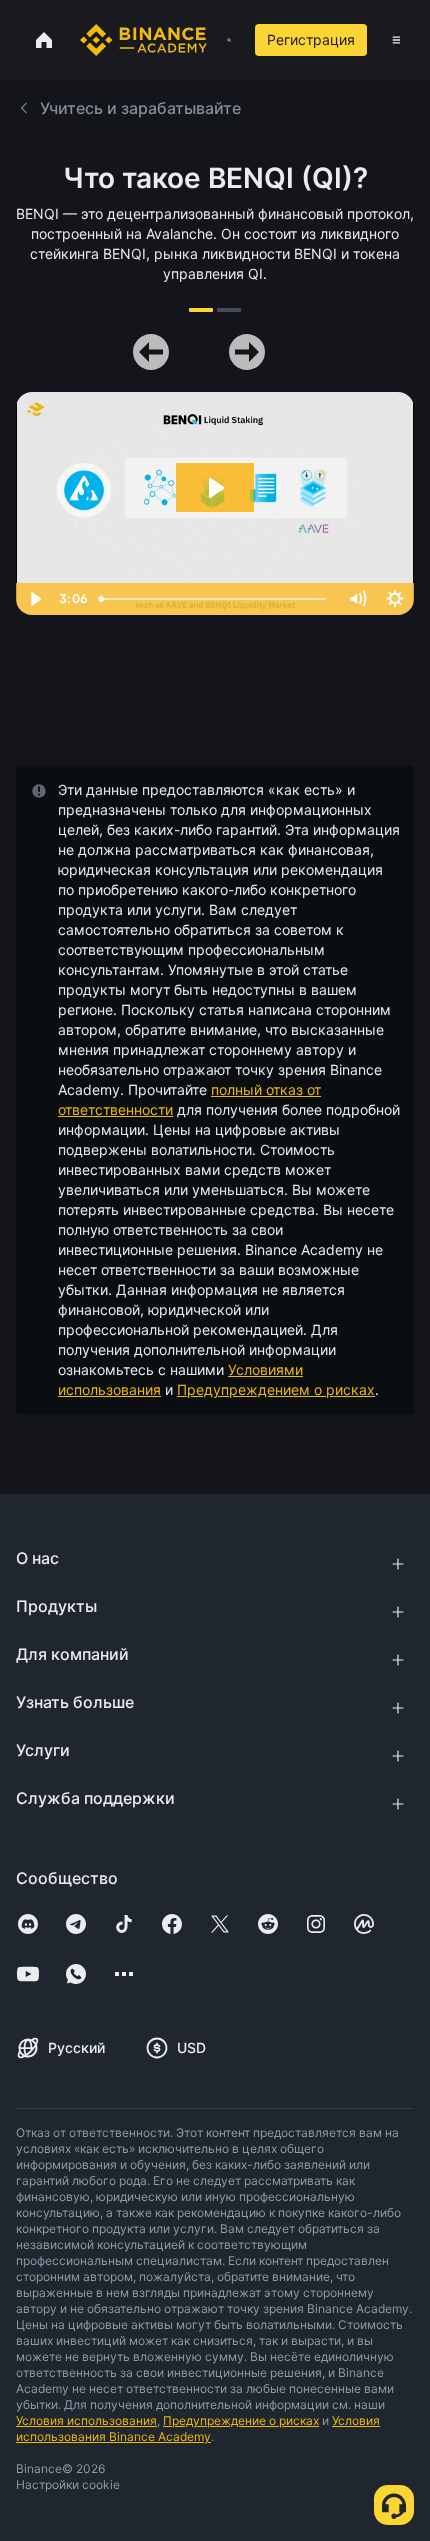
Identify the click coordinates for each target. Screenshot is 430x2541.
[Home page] (143, 40)
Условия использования (86, 2420)
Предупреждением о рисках (276, 1389)
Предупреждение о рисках (241, 2420)
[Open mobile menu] (396, 40)
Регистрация (311, 39)
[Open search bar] (223, 40)
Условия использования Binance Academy (198, 2428)
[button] (396, 40)
